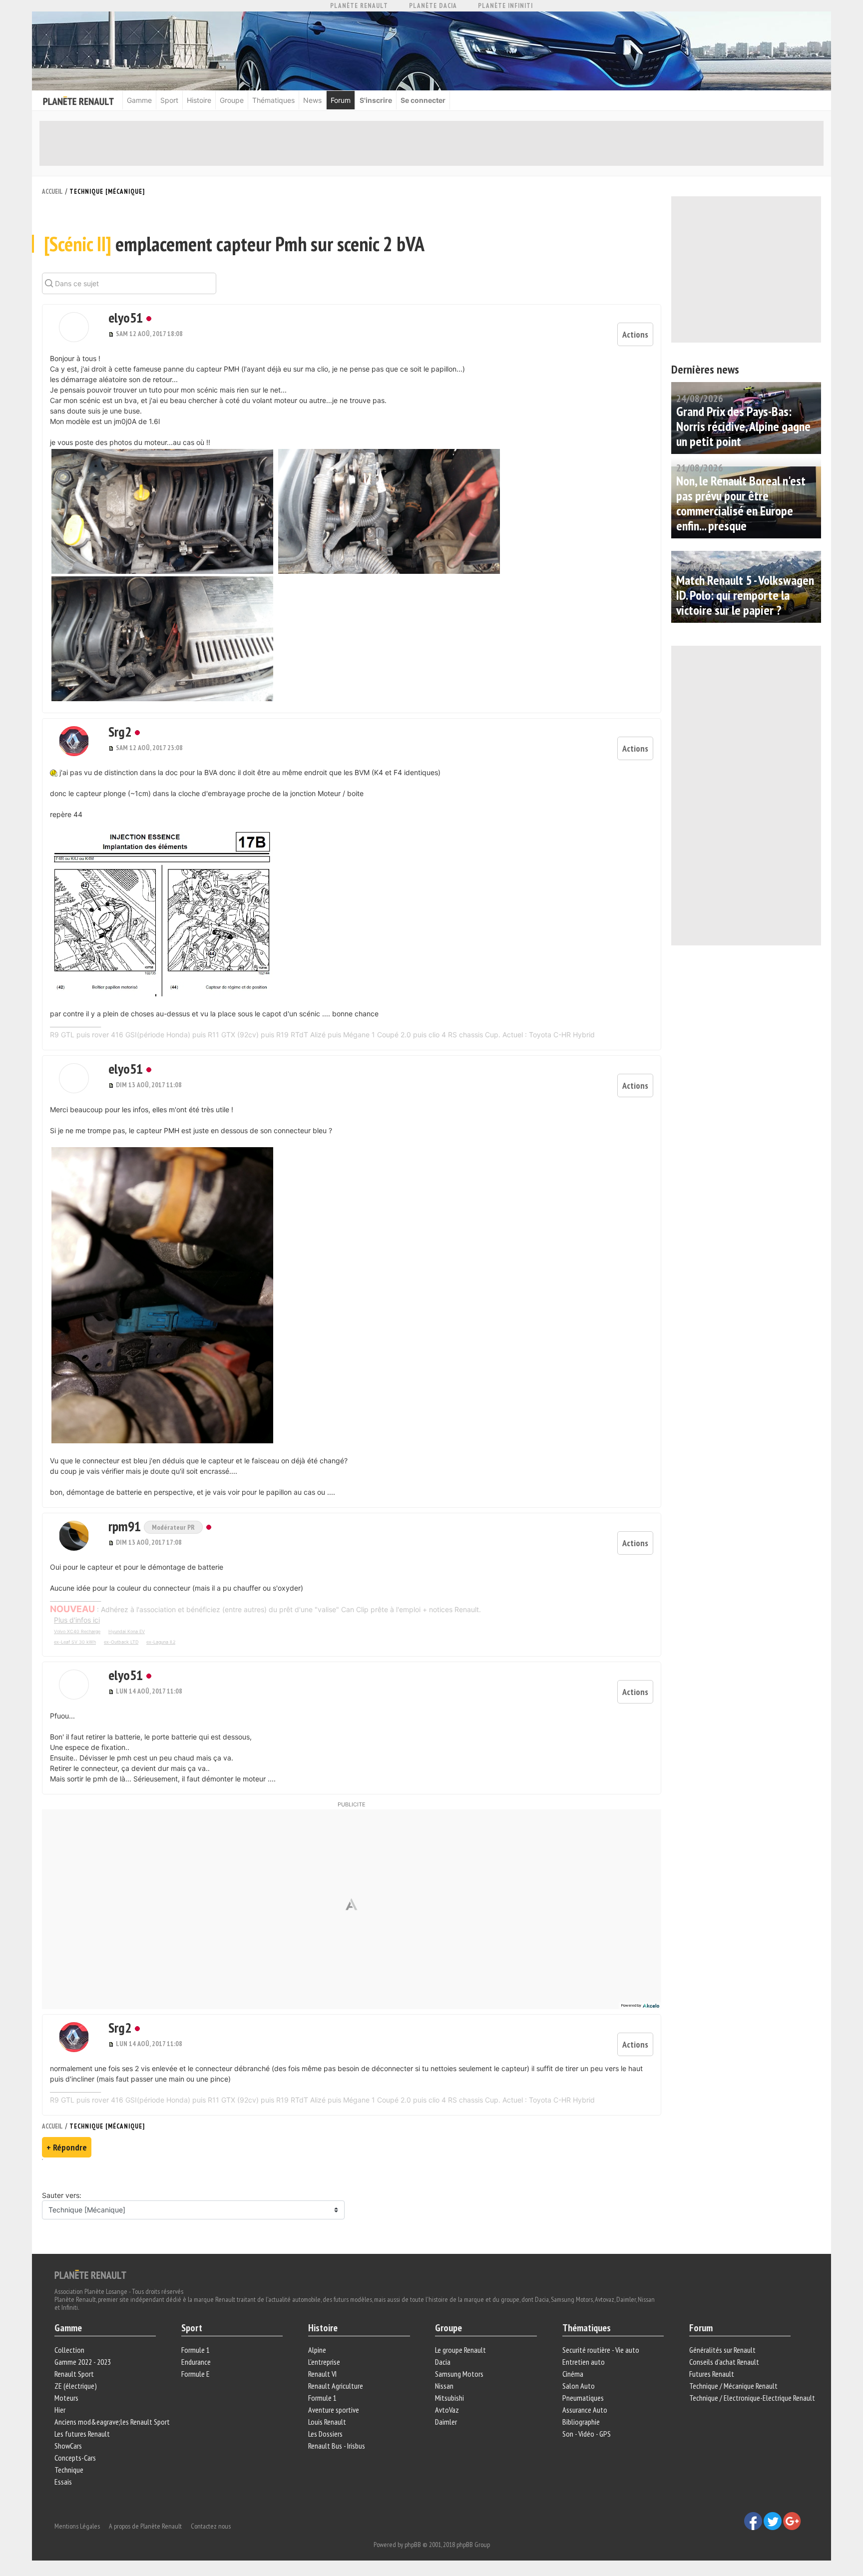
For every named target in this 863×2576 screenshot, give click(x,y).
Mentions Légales (77, 2526)
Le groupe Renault (460, 2350)
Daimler (446, 2422)
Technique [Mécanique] (107, 192)
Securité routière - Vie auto (601, 2350)
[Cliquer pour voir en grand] (163, 511)
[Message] (112, 334)
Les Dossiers (325, 2434)
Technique (69, 2470)
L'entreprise (324, 2362)
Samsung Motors (459, 2374)
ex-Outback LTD (121, 1642)
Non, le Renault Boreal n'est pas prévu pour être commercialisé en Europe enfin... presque (741, 503)
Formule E (196, 2374)
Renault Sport (74, 2374)
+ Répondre (67, 2147)
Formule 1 (196, 2350)
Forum (341, 100)
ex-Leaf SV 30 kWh (75, 1642)
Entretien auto (584, 2362)
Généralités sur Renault (722, 2350)
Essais (63, 2482)
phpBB (413, 2545)
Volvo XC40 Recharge (77, 1631)
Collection (69, 2350)
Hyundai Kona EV (127, 1631)
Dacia (443, 2362)
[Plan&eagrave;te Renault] (90, 2274)
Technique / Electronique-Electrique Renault (752, 2398)
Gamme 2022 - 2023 (83, 2362)
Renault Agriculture (336, 2386)
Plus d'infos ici (77, 1620)
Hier (60, 2410)
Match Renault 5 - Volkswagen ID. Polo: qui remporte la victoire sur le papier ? (745, 595)
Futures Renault (712, 2374)
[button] (74, 327)
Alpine (317, 2350)
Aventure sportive (334, 2410)
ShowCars (68, 2446)
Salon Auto (579, 2386)
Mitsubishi (449, 2398)
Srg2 (120, 731)
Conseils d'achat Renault (724, 2362)
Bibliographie (581, 2422)
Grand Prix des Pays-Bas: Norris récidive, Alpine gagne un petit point (743, 426)
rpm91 (126, 1526)
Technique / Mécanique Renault (733, 2386)
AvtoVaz (447, 2410)
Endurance (196, 2362)
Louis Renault (327, 2422)
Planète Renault (359, 6)
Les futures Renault (82, 2434)
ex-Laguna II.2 (161, 1642)
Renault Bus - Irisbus (337, 2446)
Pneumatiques (583, 2398)
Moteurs (66, 2398)
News (312, 100)
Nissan (444, 2386)
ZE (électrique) (76, 2386)
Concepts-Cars (75, 2458)
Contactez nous (211, 2526)
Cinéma (573, 2374)
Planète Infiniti (505, 6)
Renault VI (322, 2374)
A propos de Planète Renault (145, 2526)
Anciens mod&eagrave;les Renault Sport (112, 2422)
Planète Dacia (433, 6)
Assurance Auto (585, 2410)
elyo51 (126, 317)
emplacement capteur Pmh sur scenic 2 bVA (234, 244)
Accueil (52, 192)
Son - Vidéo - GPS (587, 2434)
